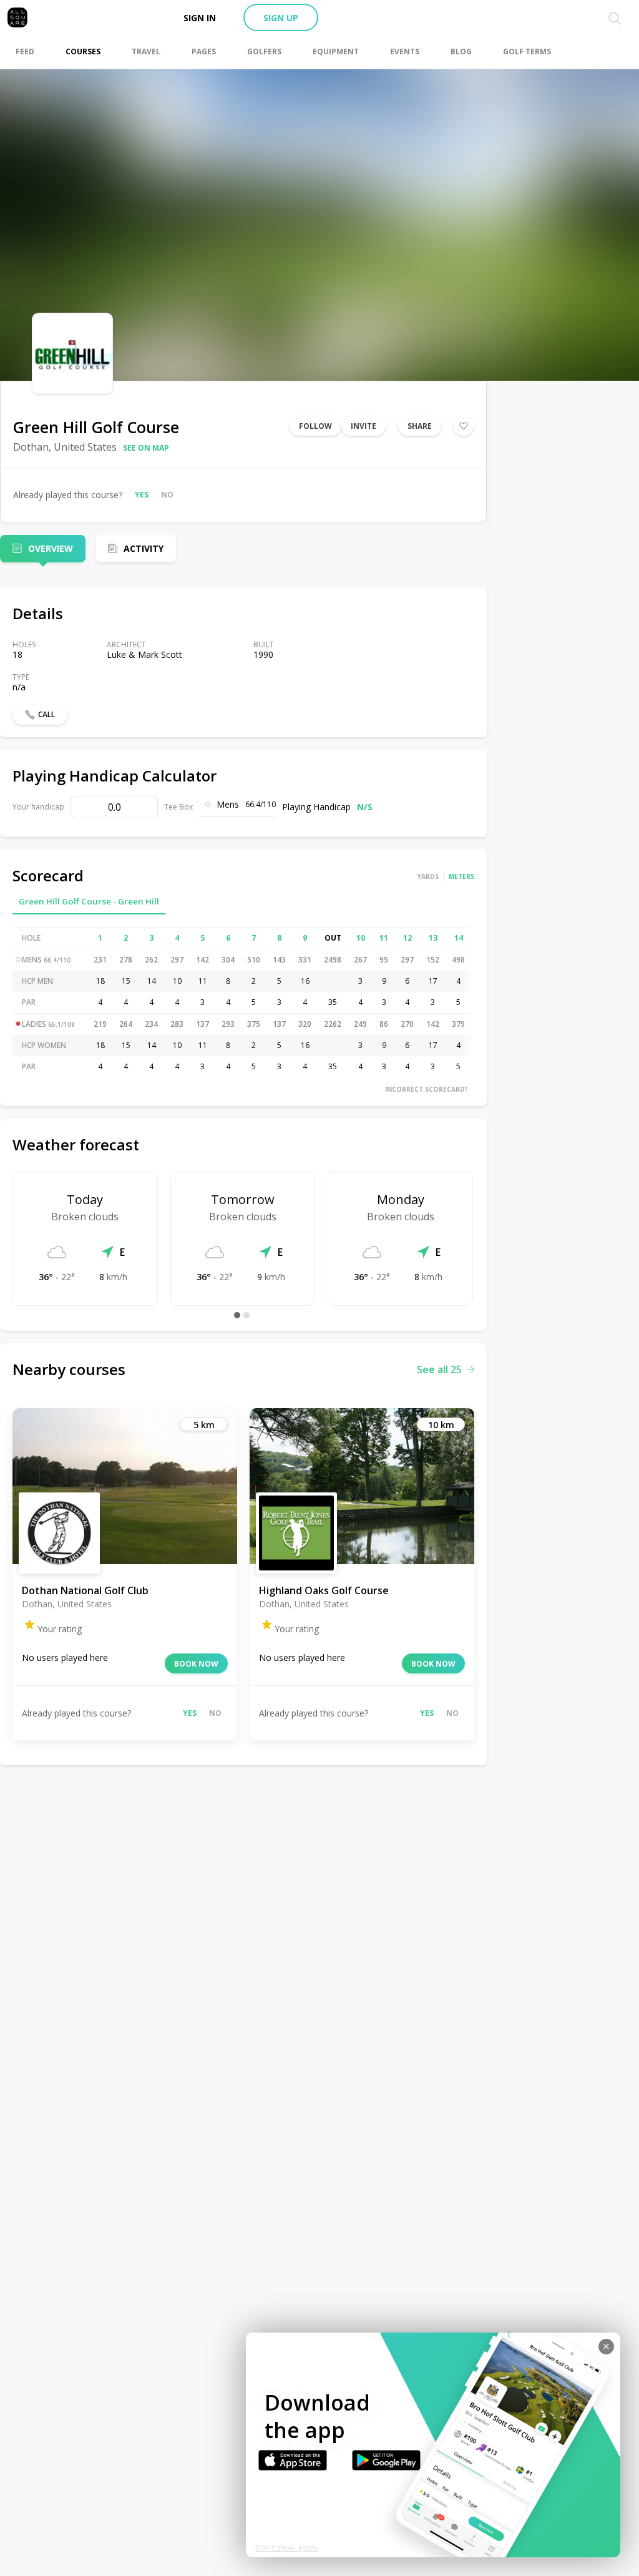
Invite (363, 426)
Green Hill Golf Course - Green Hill (89, 901)
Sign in (200, 18)
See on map (146, 448)
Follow (315, 426)
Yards (428, 876)
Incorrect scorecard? (427, 1089)
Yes (142, 495)
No (167, 495)
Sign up (281, 18)
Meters (461, 876)
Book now (196, 1664)
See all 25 (439, 1369)
